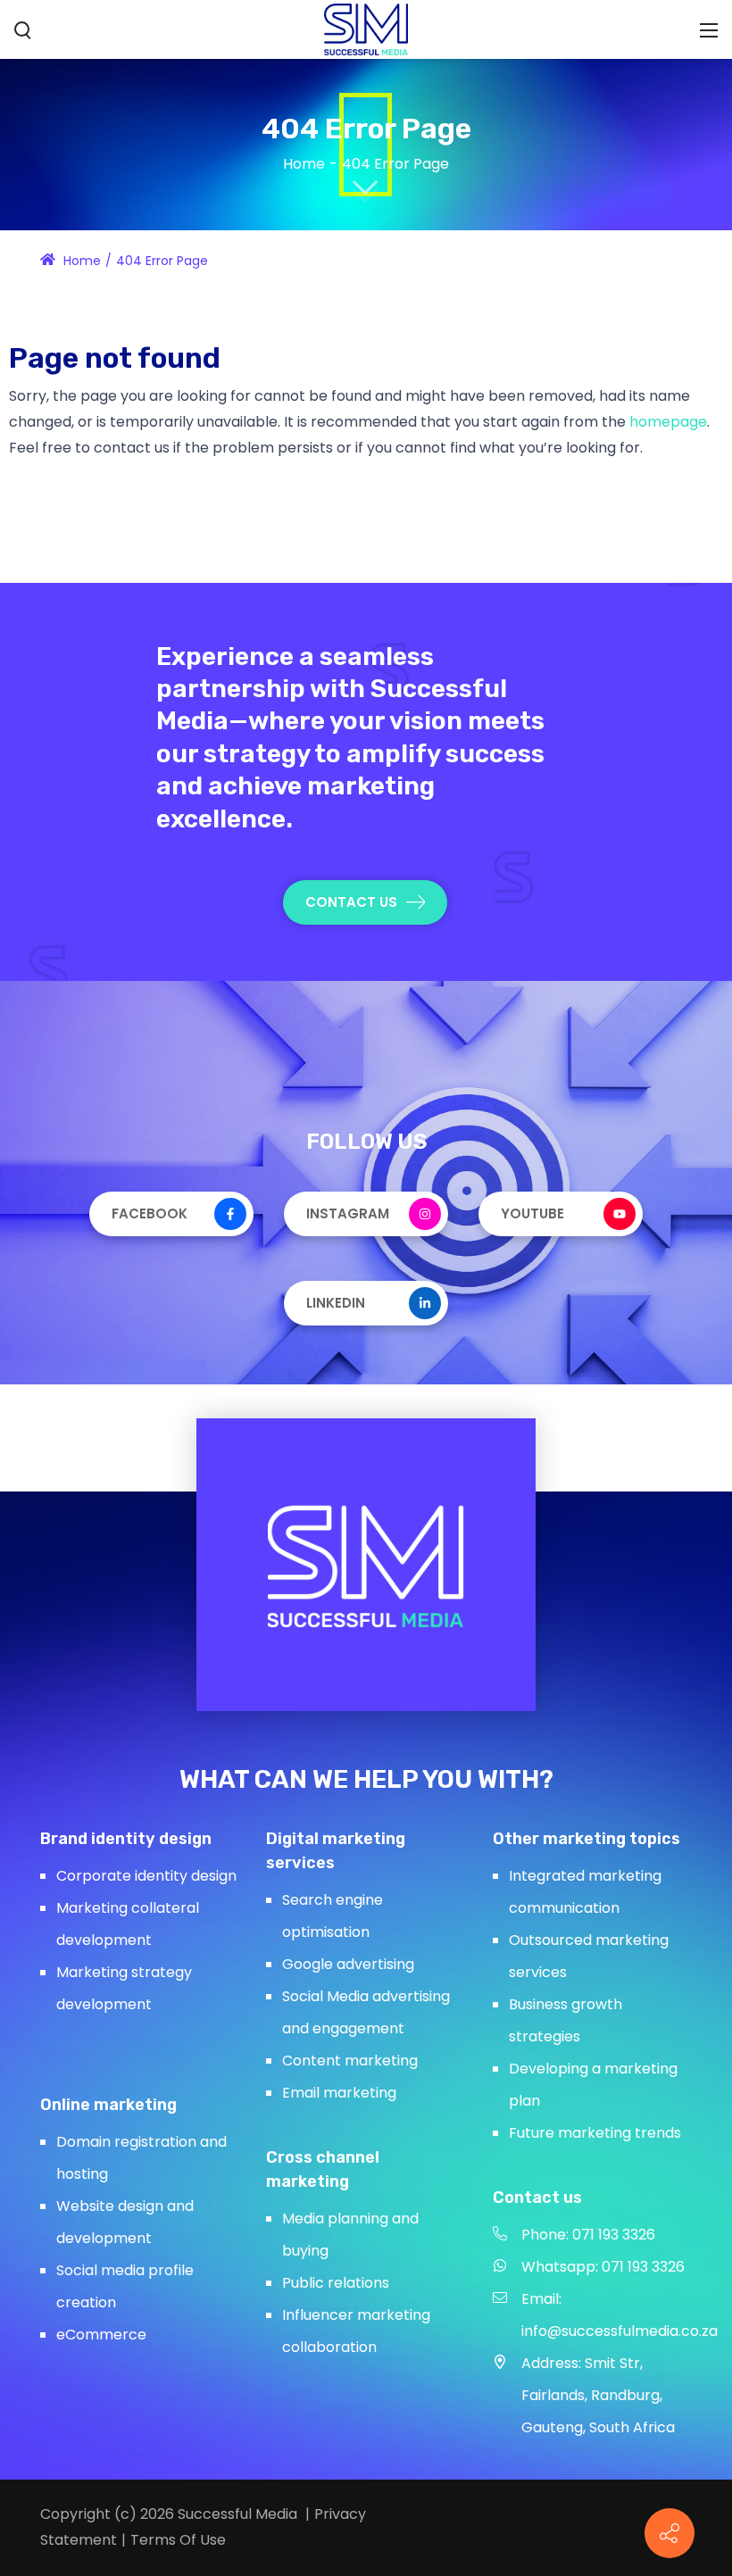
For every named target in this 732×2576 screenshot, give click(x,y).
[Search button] (23, 30)
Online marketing (108, 2105)
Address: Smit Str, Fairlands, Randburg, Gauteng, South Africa (598, 2395)
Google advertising (348, 1964)
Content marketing (350, 2061)
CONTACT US (351, 902)
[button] (670, 2533)
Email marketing (339, 2093)
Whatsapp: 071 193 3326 (603, 2267)
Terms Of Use (178, 2540)
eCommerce (101, 2335)
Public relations (336, 2283)
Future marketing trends (595, 2133)
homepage (668, 422)
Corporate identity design (146, 1876)
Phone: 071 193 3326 (588, 2235)
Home (304, 164)
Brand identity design (126, 1839)
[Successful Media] (366, 28)
